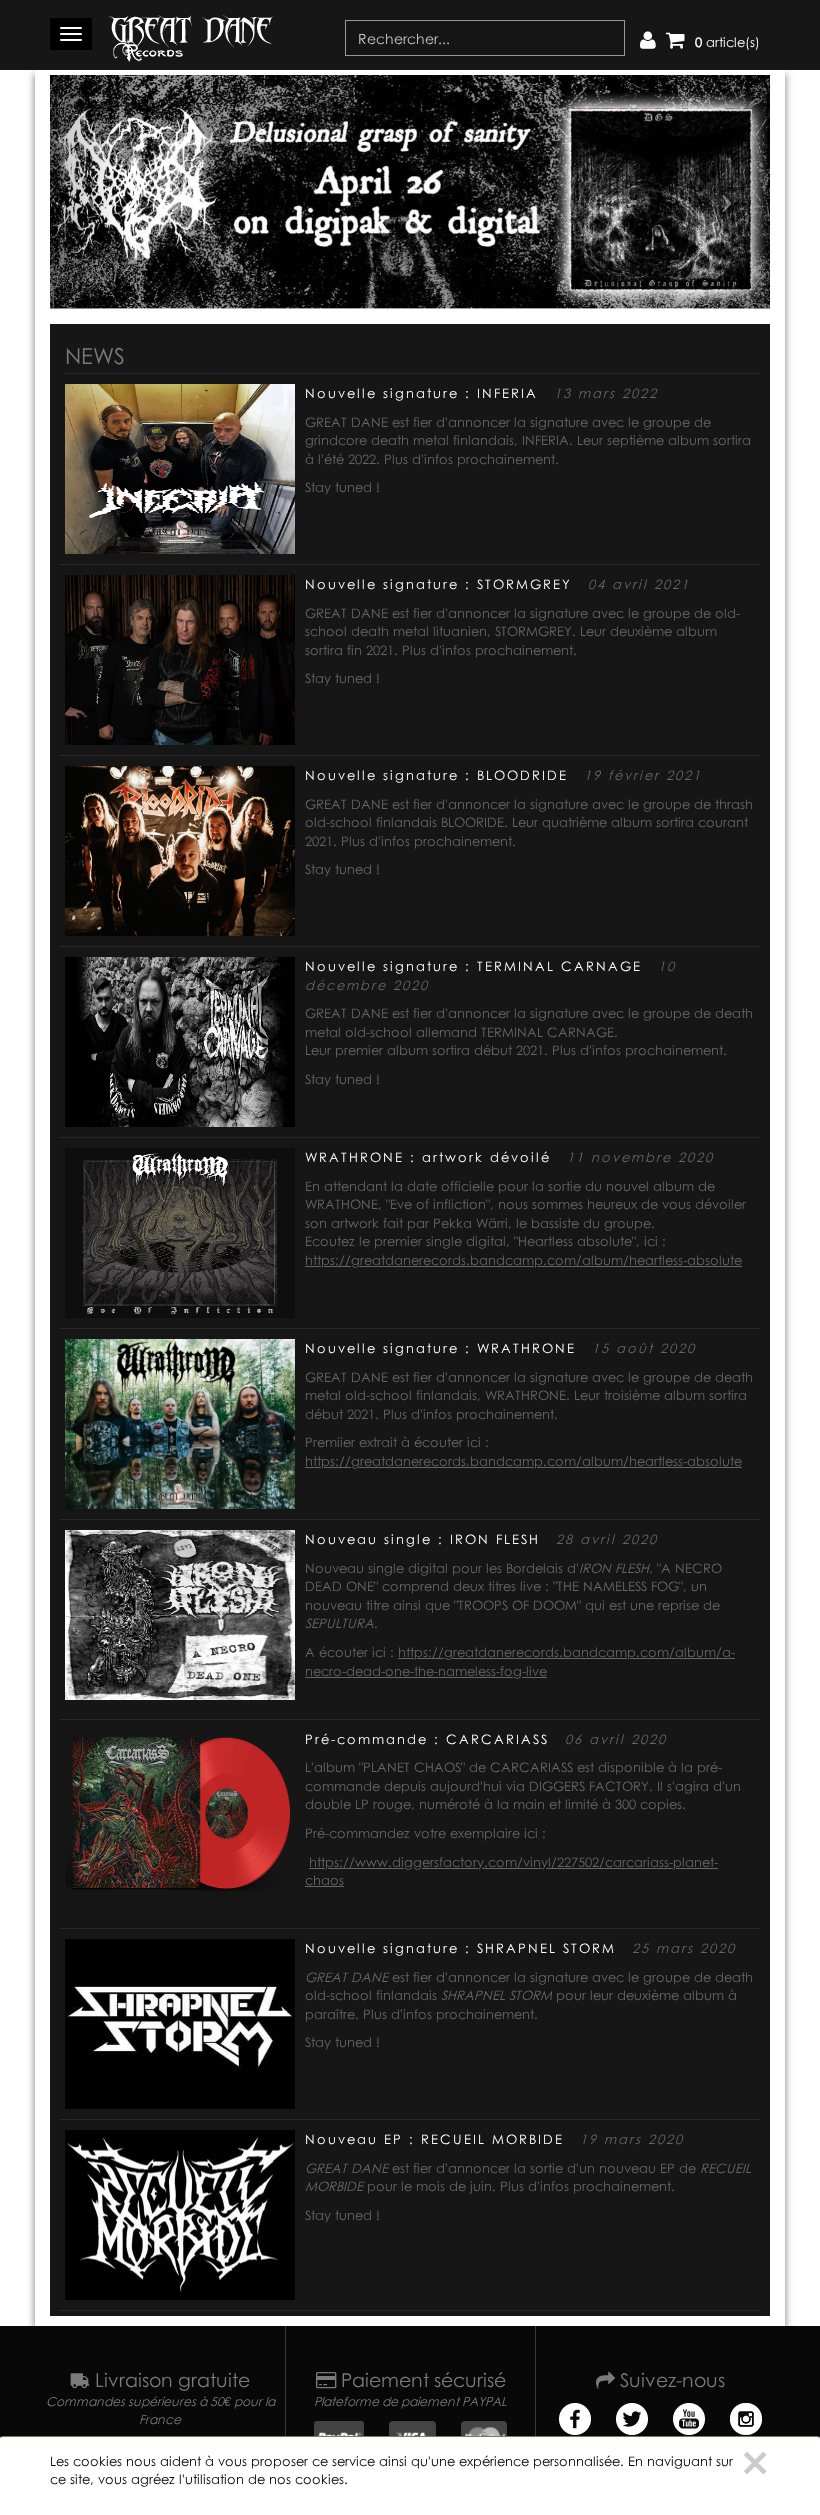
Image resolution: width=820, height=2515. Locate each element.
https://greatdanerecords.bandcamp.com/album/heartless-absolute (523, 1260)
